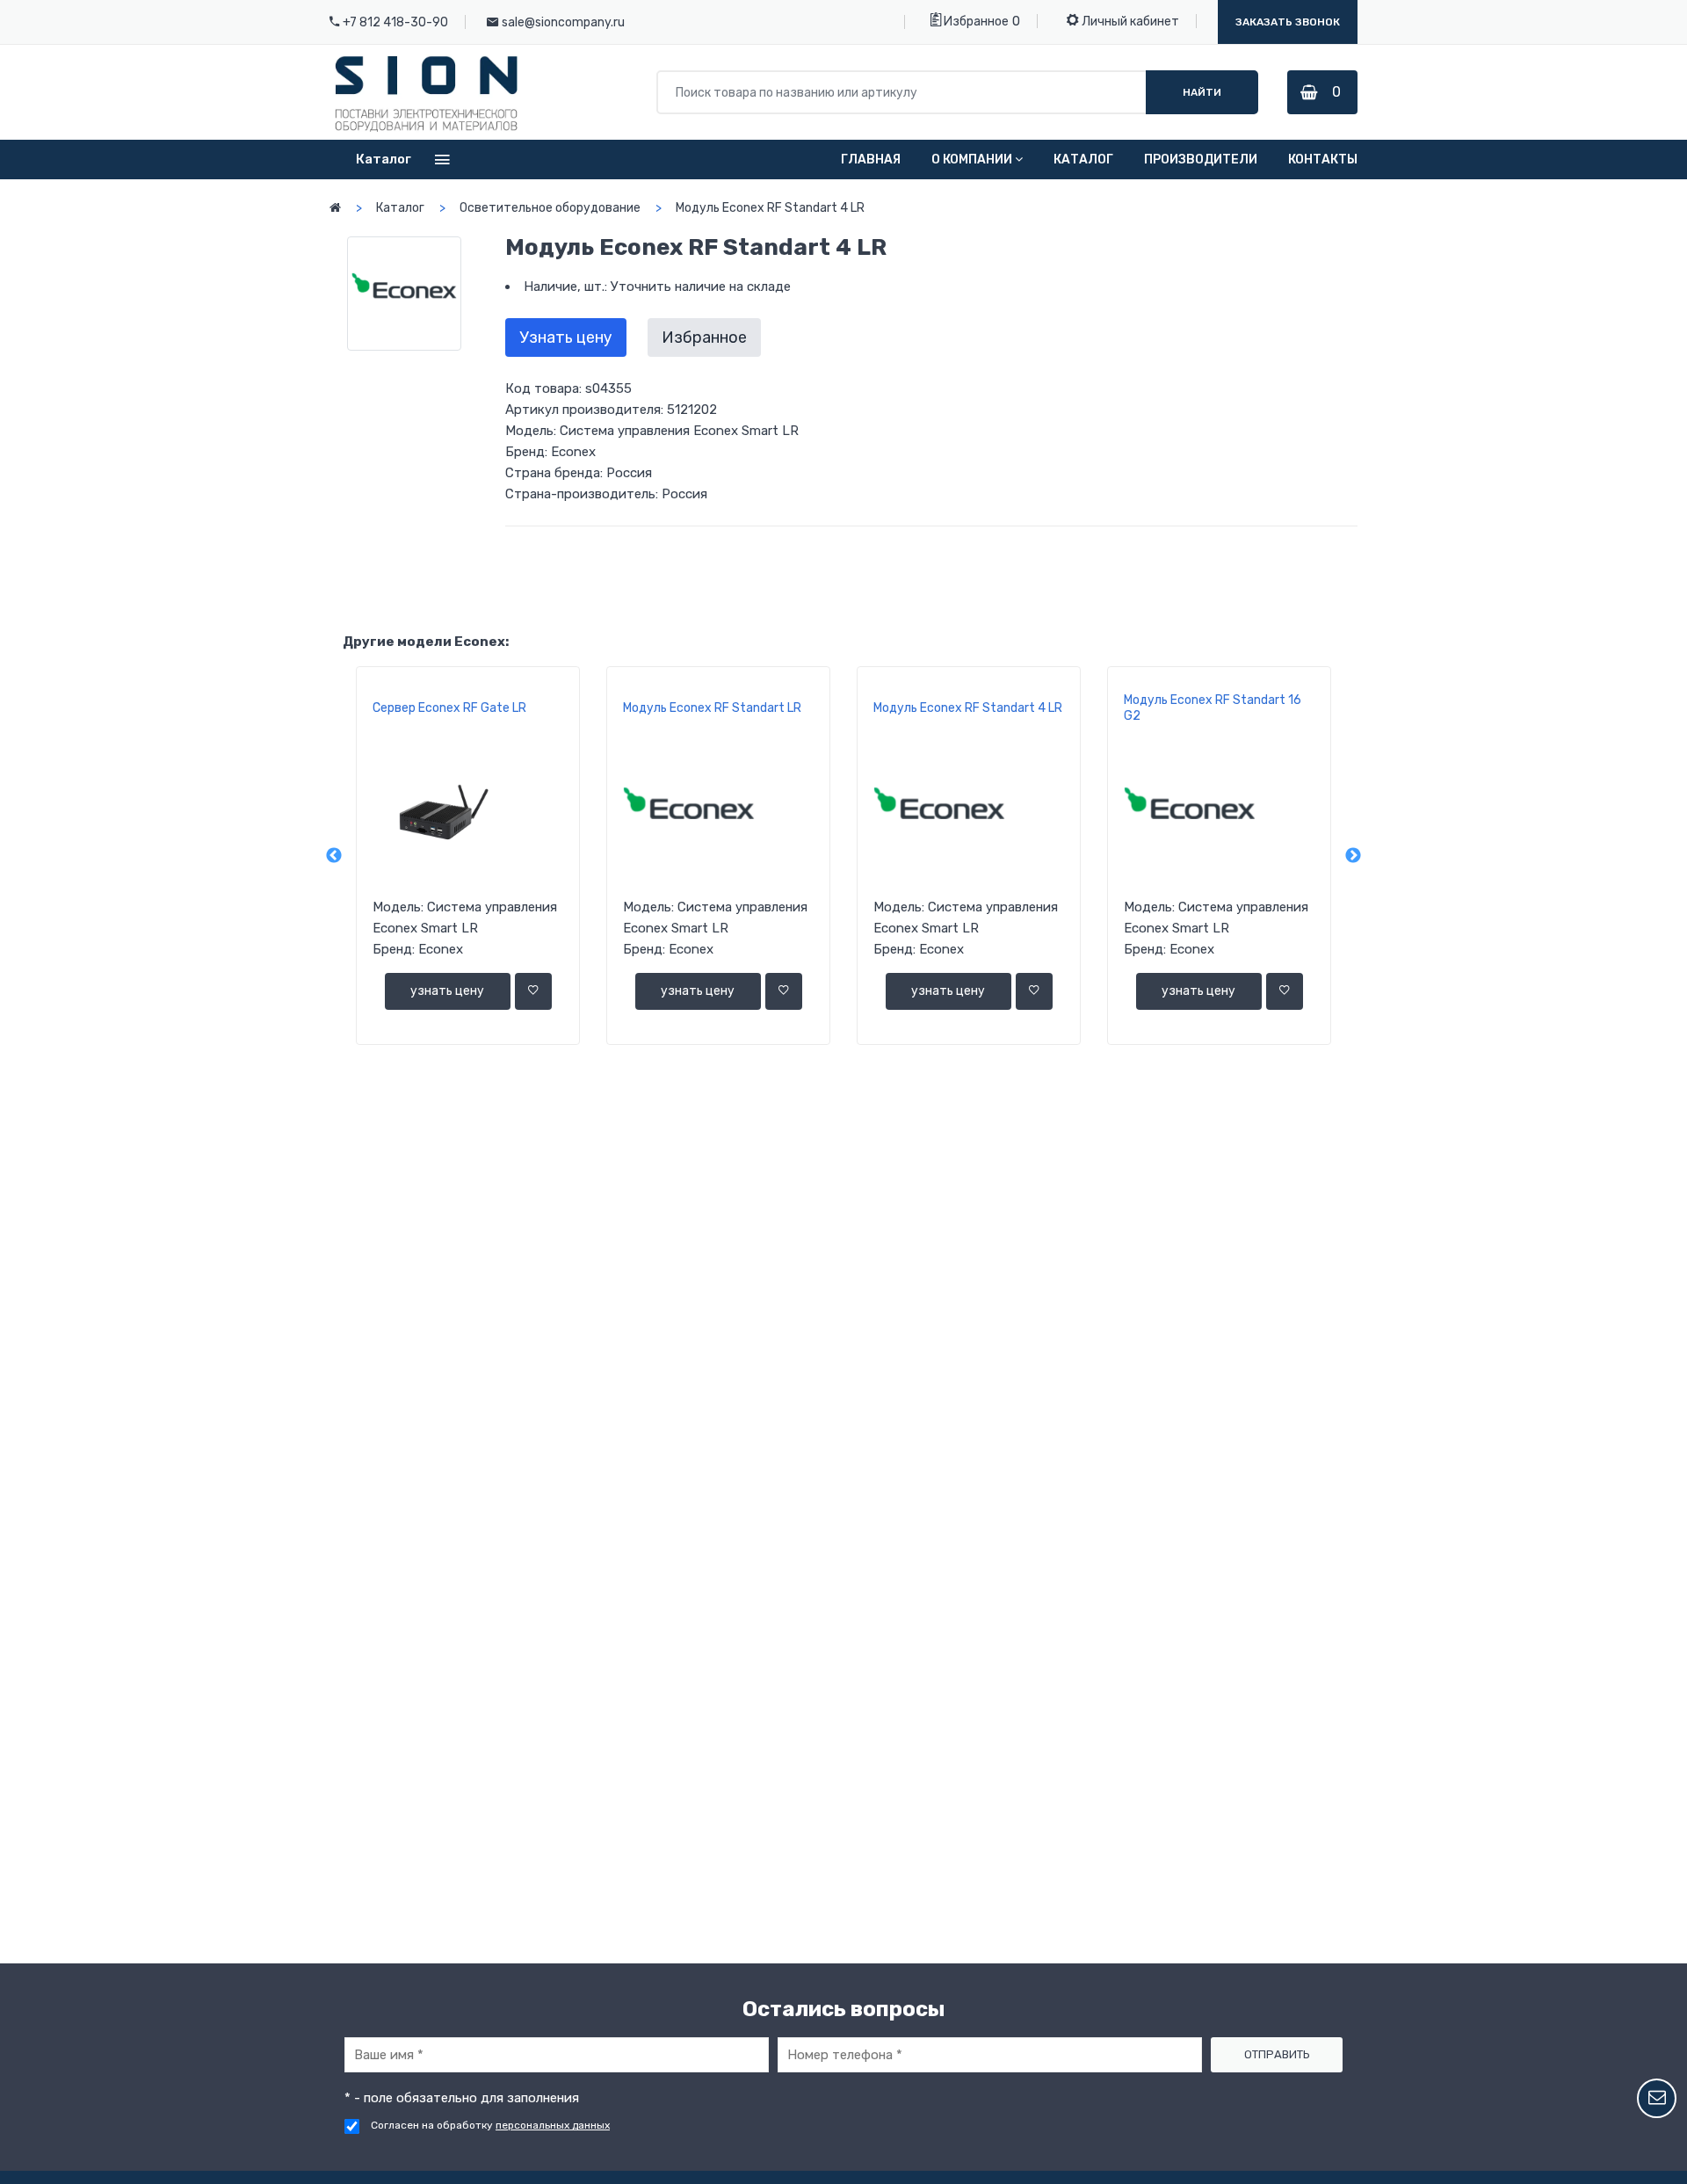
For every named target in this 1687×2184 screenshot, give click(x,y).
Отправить (1277, 2054)
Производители (1201, 160)
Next (1353, 856)
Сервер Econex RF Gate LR (449, 708)
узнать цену (447, 991)
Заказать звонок (1288, 22)
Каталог (1083, 160)
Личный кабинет (1129, 22)
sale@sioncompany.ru (563, 22)
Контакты (1323, 160)
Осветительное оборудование (550, 208)
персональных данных (553, 2125)
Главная (871, 160)
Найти (1202, 92)
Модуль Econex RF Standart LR (712, 708)
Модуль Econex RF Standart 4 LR (968, 708)
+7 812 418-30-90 (395, 22)
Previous (334, 856)
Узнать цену (566, 337)
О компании (972, 160)
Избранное (975, 22)
